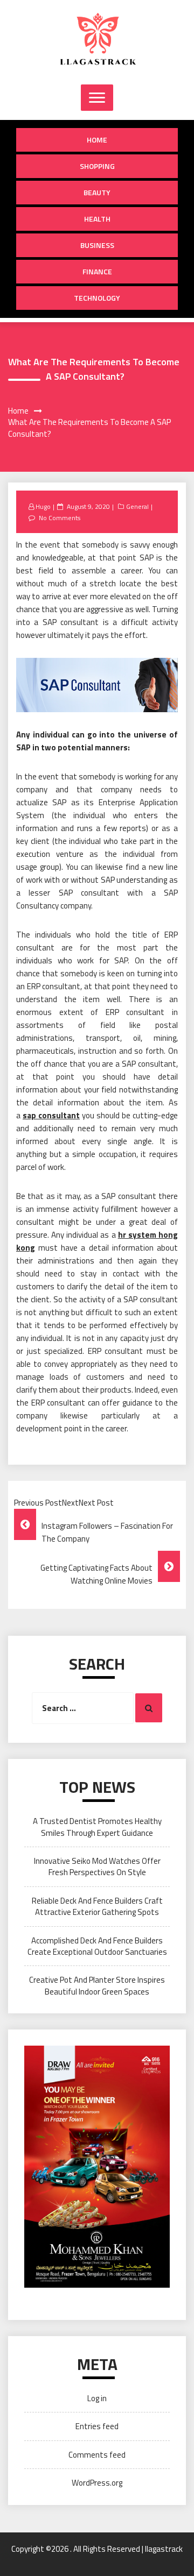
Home (97, 140)
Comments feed (97, 2455)
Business (97, 245)
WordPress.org (97, 2483)
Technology (97, 298)
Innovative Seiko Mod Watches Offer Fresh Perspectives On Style (97, 1867)
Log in (97, 2398)
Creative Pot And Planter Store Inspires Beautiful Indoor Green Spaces (97, 1985)
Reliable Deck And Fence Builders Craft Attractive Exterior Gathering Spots (97, 1906)
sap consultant (51, 1115)
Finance (97, 271)
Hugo (43, 506)
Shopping (97, 166)
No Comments (60, 518)
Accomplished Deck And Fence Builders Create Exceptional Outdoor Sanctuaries (97, 1946)
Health (97, 219)
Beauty (97, 192)
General (137, 506)
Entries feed (97, 2426)
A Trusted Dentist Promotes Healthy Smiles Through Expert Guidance (97, 1827)
